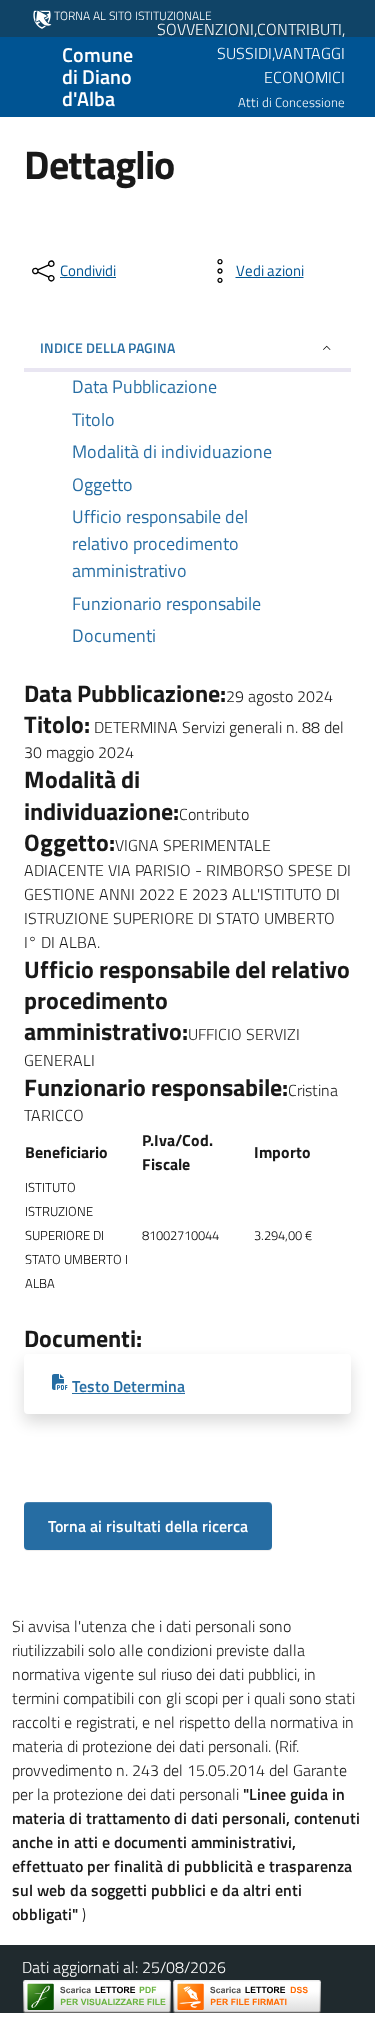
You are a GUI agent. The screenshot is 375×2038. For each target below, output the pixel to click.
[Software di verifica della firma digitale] (247, 1996)
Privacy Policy (99, 2026)
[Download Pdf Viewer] (97, 1996)
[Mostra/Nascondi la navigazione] (24, 75)
